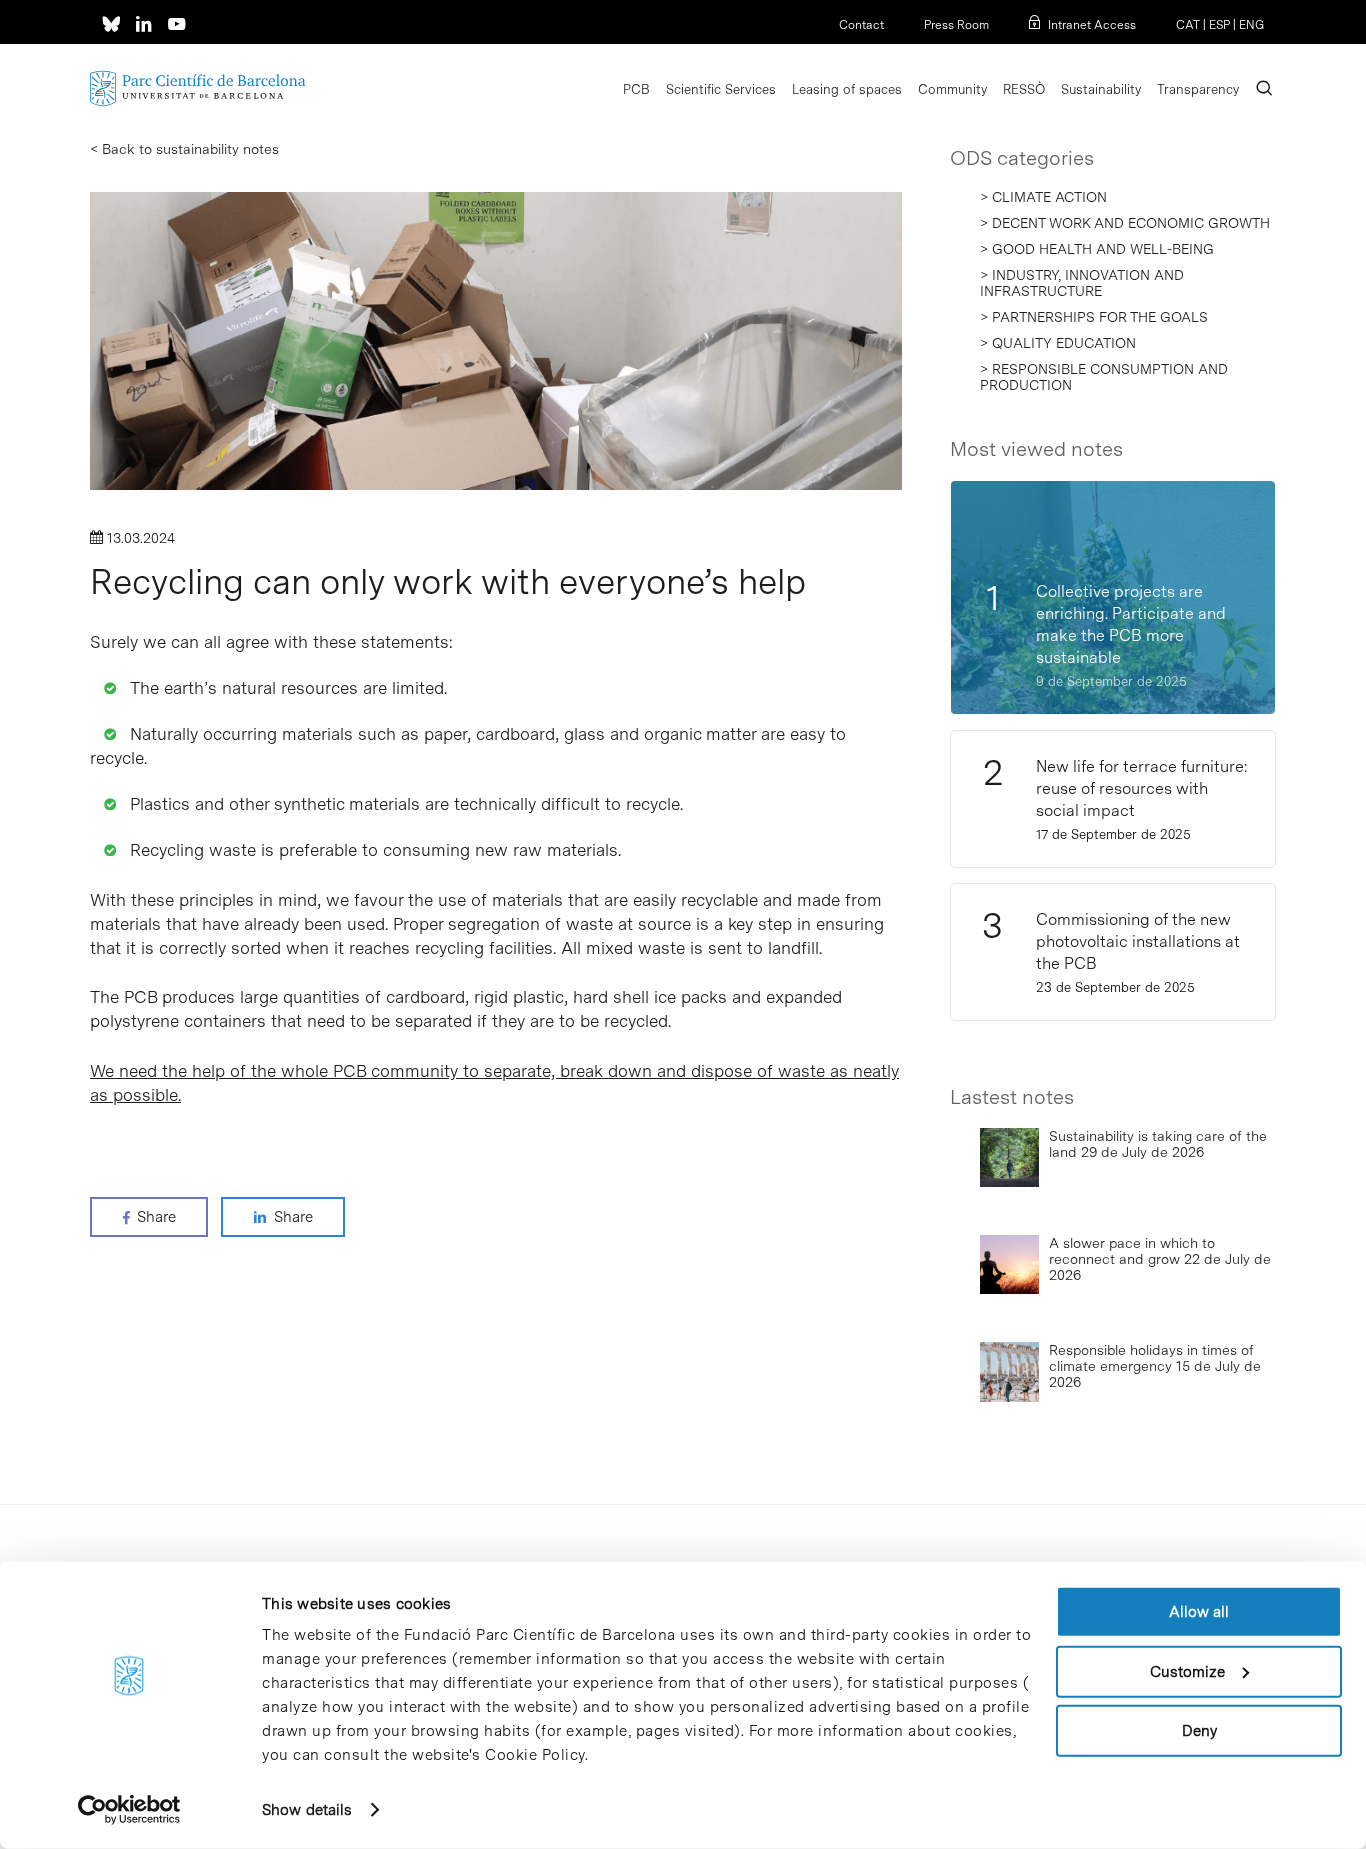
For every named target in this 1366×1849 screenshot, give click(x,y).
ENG (1251, 25)
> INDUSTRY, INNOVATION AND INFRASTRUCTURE (1082, 283)
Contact (861, 25)
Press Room (956, 25)
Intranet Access (1092, 25)
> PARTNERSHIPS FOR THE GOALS (1094, 317)
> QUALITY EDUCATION (1058, 343)
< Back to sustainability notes (184, 149)
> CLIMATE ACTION (1043, 197)
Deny (1199, 1731)
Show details (307, 1810)
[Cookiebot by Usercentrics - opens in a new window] (129, 1810)
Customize (1187, 1671)
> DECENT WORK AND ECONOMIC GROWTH (1125, 223)
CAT (1188, 25)
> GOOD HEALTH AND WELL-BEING (1097, 249)
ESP (1219, 25)
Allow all (1199, 1612)
